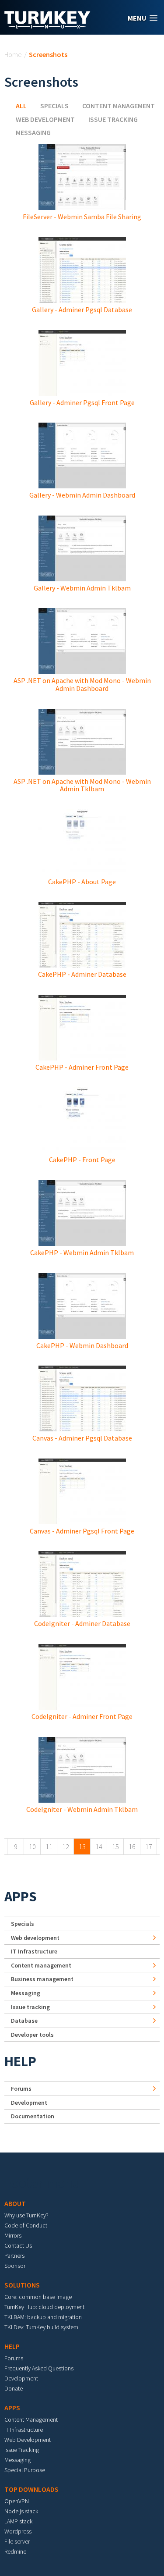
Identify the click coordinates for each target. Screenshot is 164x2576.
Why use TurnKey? (26, 2215)
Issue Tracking (22, 2450)
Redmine (15, 2551)
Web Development (28, 2440)
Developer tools (32, 2035)
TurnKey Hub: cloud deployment (44, 2307)
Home (13, 54)
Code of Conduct (26, 2225)
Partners (14, 2256)
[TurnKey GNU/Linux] (47, 26)
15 (115, 1847)
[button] (143, 18)
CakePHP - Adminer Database (82, 974)
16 (132, 1847)
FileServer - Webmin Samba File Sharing (82, 217)
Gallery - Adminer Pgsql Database (82, 310)
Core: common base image (38, 2297)
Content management (119, 106)
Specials (54, 106)
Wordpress (18, 2531)
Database (24, 2021)
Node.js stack (21, 2511)
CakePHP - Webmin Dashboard (82, 1345)
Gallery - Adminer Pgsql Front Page (82, 402)
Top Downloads (31, 2489)
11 (49, 1847)
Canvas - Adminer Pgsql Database (82, 1438)
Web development (45, 119)
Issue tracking (113, 119)
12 (66, 1847)
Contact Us (18, 2245)
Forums (21, 2089)
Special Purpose (25, 2470)
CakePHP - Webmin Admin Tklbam (82, 1252)
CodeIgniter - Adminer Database (82, 1623)
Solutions (22, 2285)
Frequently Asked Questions (39, 2368)
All (21, 106)
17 (149, 1847)
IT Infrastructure (34, 1951)
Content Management (31, 2419)
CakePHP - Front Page (82, 1160)
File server (17, 2541)
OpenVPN (17, 2501)
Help (20, 2061)
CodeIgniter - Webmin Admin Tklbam (82, 1809)
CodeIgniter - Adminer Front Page (82, 1716)
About (15, 2203)
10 (32, 1847)
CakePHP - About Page (82, 882)
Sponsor (15, 2266)
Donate (14, 2388)
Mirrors (13, 2235)
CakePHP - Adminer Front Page (82, 1067)
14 (99, 1847)
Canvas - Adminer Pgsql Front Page (82, 1531)
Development (29, 2103)
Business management (42, 1979)
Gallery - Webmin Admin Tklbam (82, 588)
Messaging (33, 132)
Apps (21, 1896)
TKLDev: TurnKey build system (41, 2327)
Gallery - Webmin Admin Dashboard (82, 495)
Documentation (33, 2116)
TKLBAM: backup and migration (43, 2317)
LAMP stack (18, 2521)
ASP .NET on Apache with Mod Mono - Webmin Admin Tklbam (82, 785)
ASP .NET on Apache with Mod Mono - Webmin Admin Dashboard (82, 684)
